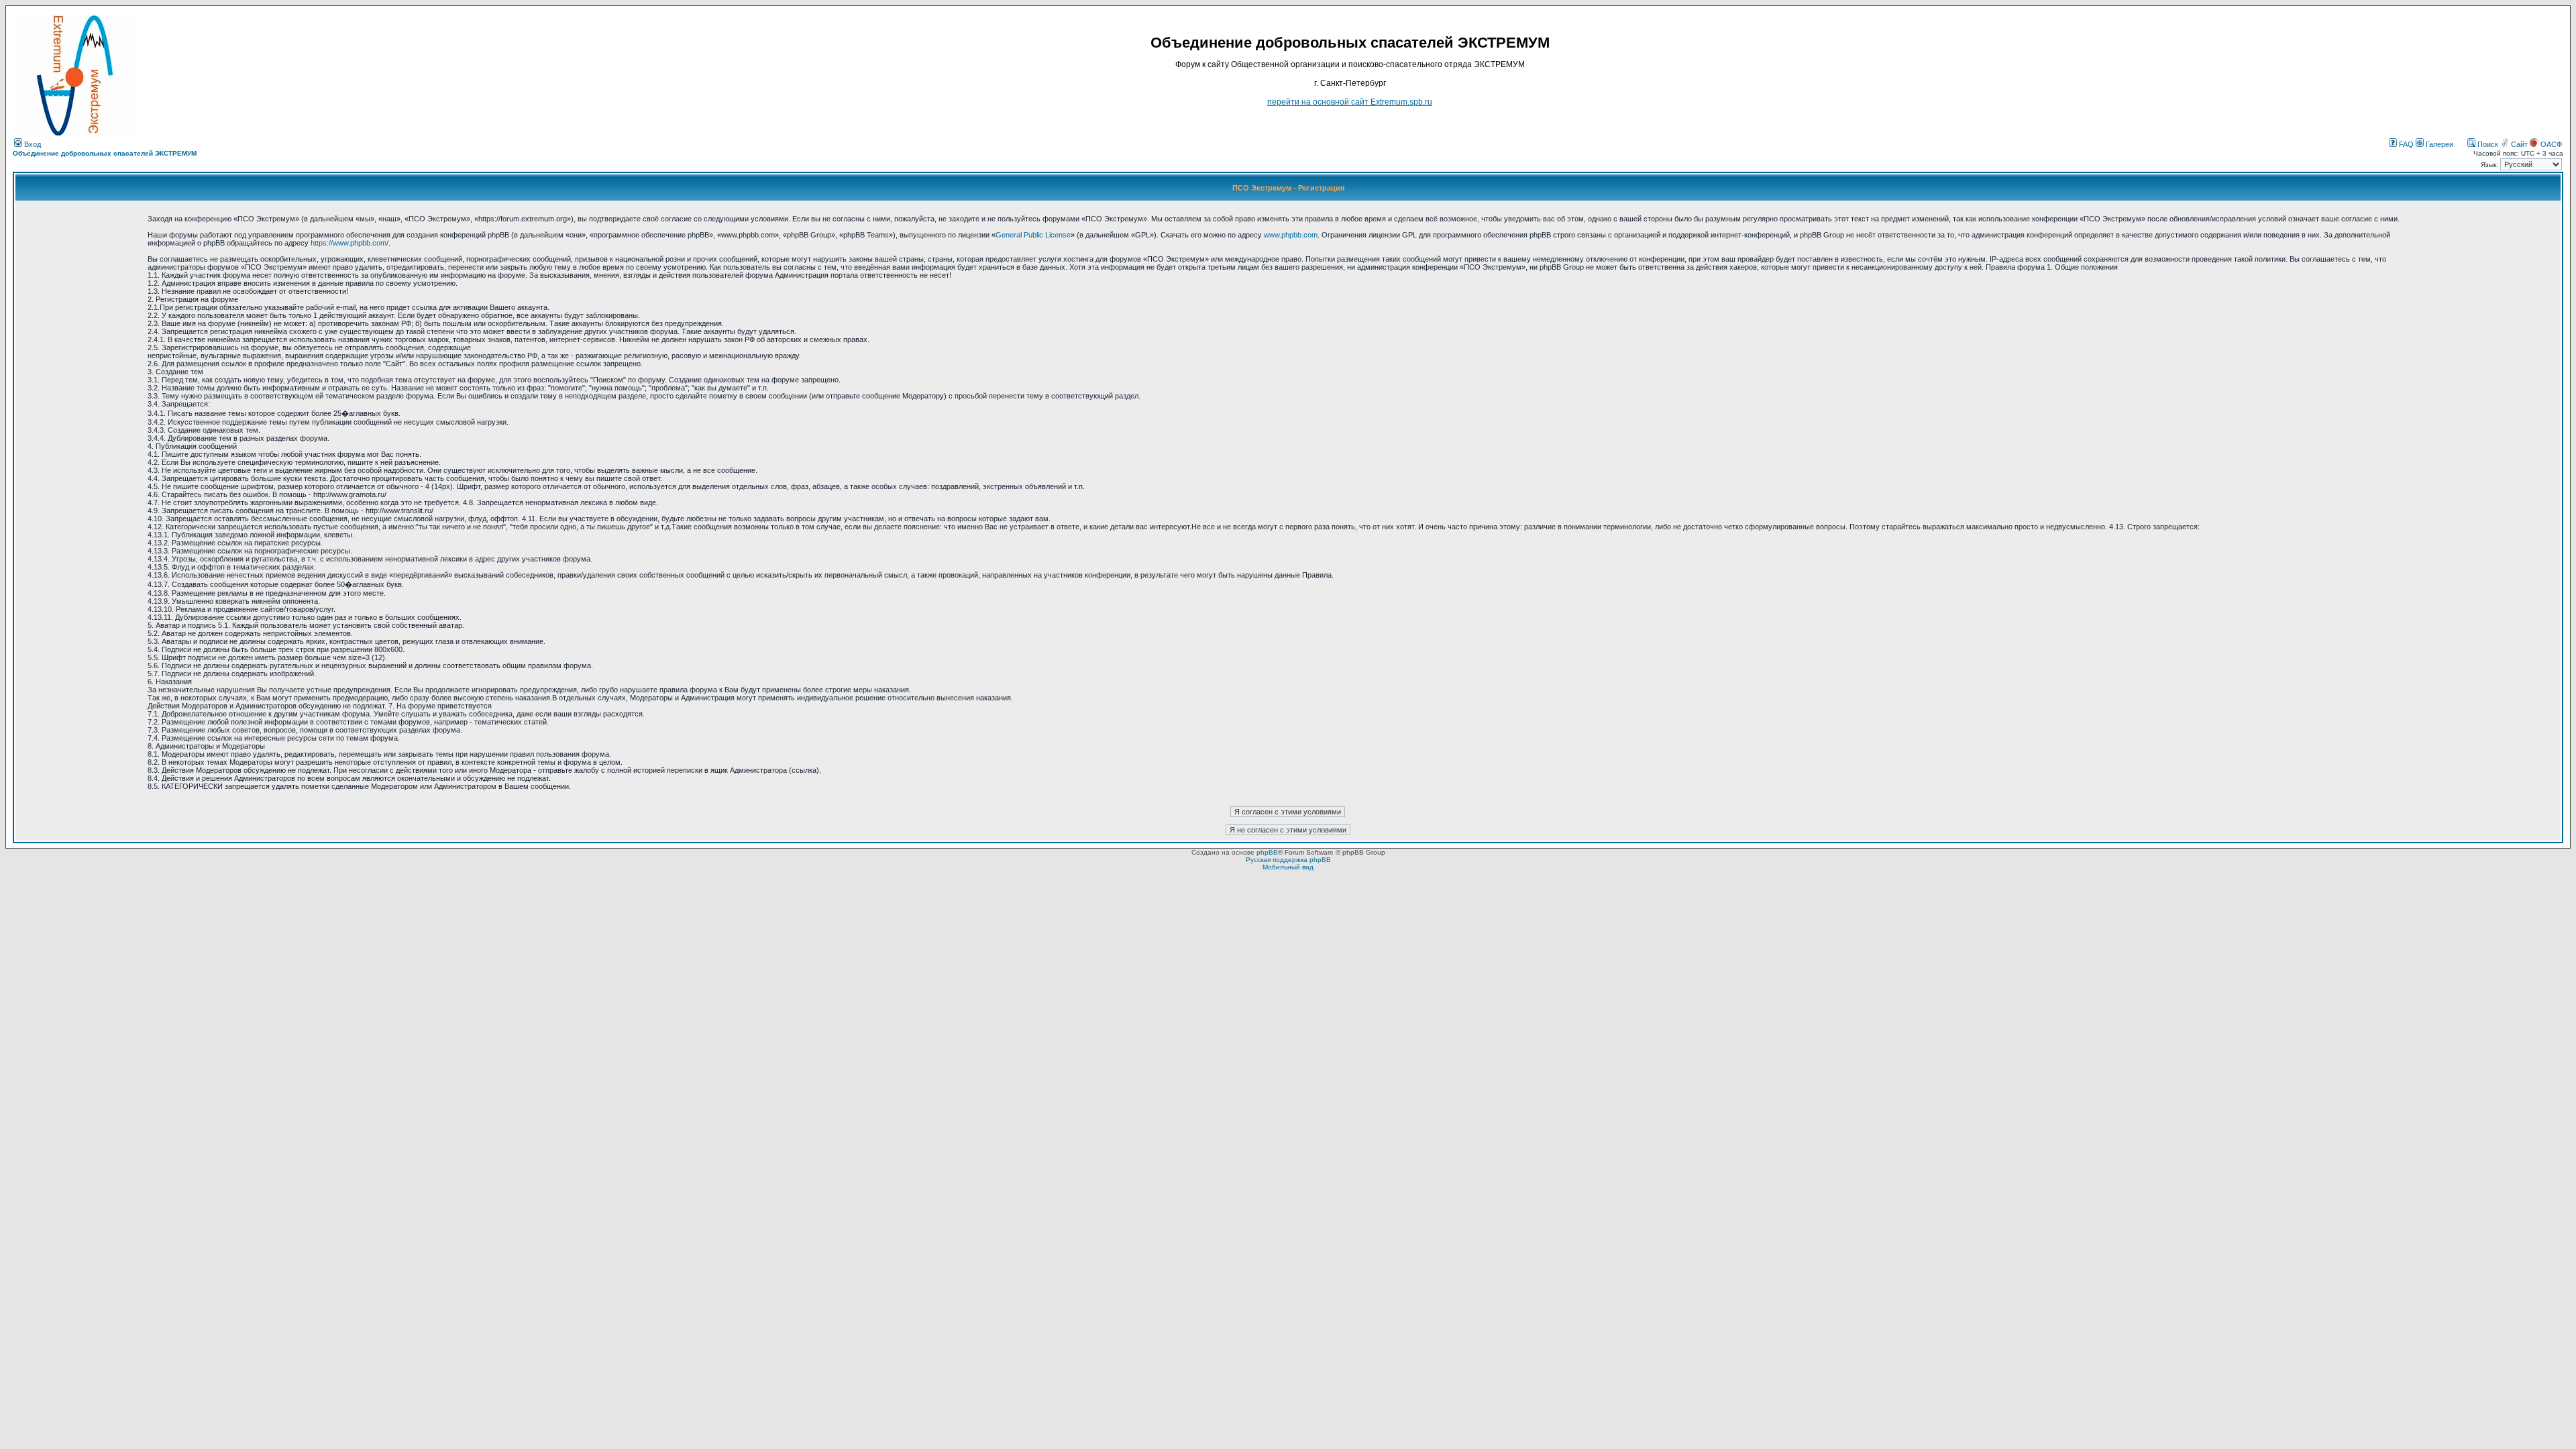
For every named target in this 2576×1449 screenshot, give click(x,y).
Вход (32, 144)
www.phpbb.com (1291, 235)
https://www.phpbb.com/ (350, 243)
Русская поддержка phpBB (1288, 860)
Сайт (2519, 144)
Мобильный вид (1288, 867)
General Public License (1033, 235)
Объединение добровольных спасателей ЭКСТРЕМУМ (105, 153)
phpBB (1267, 852)
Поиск (2487, 144)
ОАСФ (2550, 144)
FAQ (2405, 144)
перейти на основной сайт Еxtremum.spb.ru (1350, 102)
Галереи (2438, 144)
